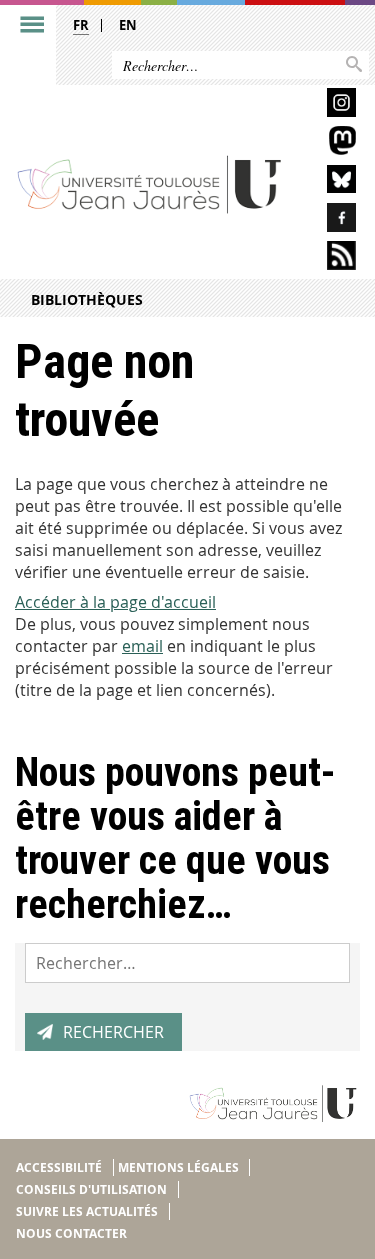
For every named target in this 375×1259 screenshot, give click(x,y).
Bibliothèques (87, 299)
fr (81, 25)
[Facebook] (328, 220)
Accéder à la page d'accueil (115, 602)
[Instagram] (328, 105)
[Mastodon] (328, 143)
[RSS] (328, 258)
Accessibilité (59, 1167)
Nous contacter (71, 1233)
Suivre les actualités (87, 1211)
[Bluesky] (328, 182)
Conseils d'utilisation (91, 1189)
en (128, 25)
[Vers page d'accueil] (150, 183)
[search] (187, 963)
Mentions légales (178, 1167)
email (142, 646)
